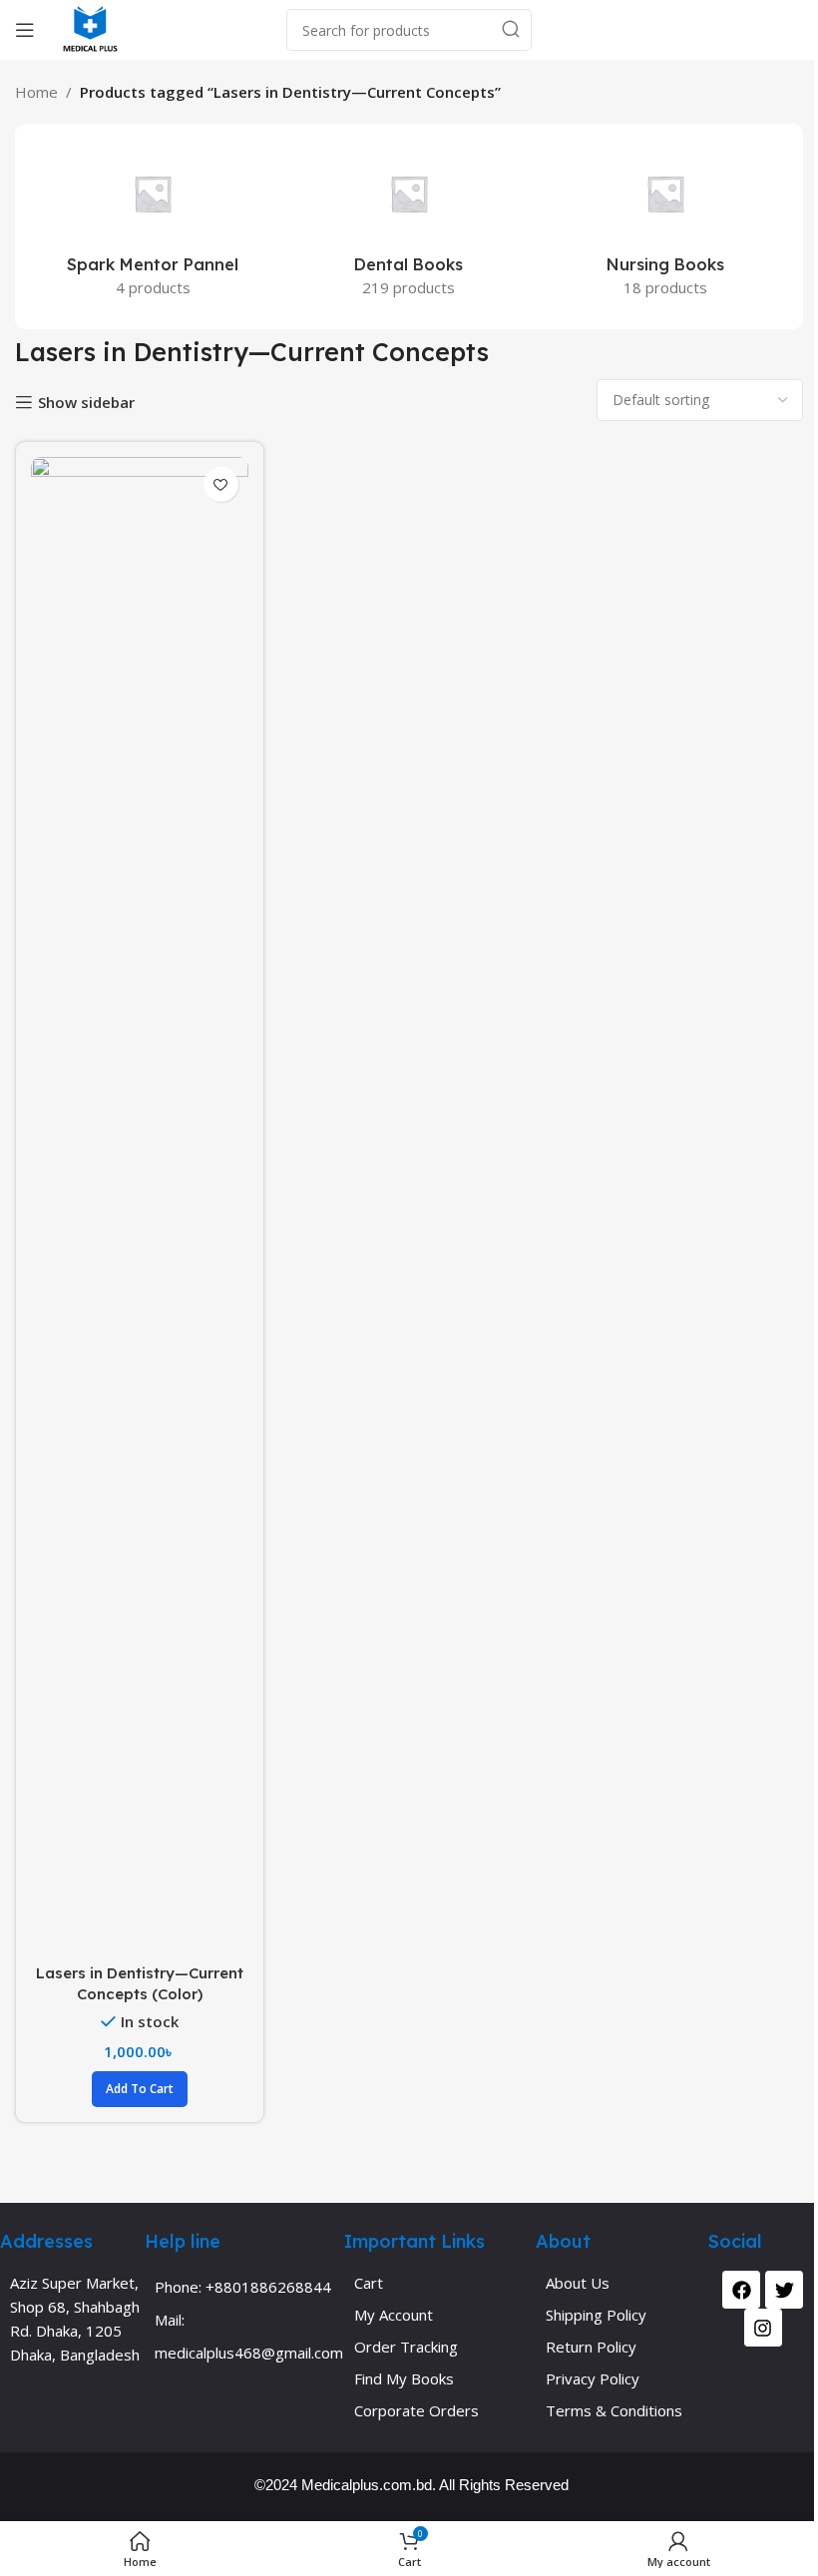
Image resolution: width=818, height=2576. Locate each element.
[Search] (511, 30)
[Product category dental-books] (409, 226)
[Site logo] (90, 28)
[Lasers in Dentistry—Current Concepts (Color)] (140, 1205)
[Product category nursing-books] (665, 226)
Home (36, 92)
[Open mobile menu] (25, 30)
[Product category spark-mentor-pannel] (153, 226)
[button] (140, 2089)
